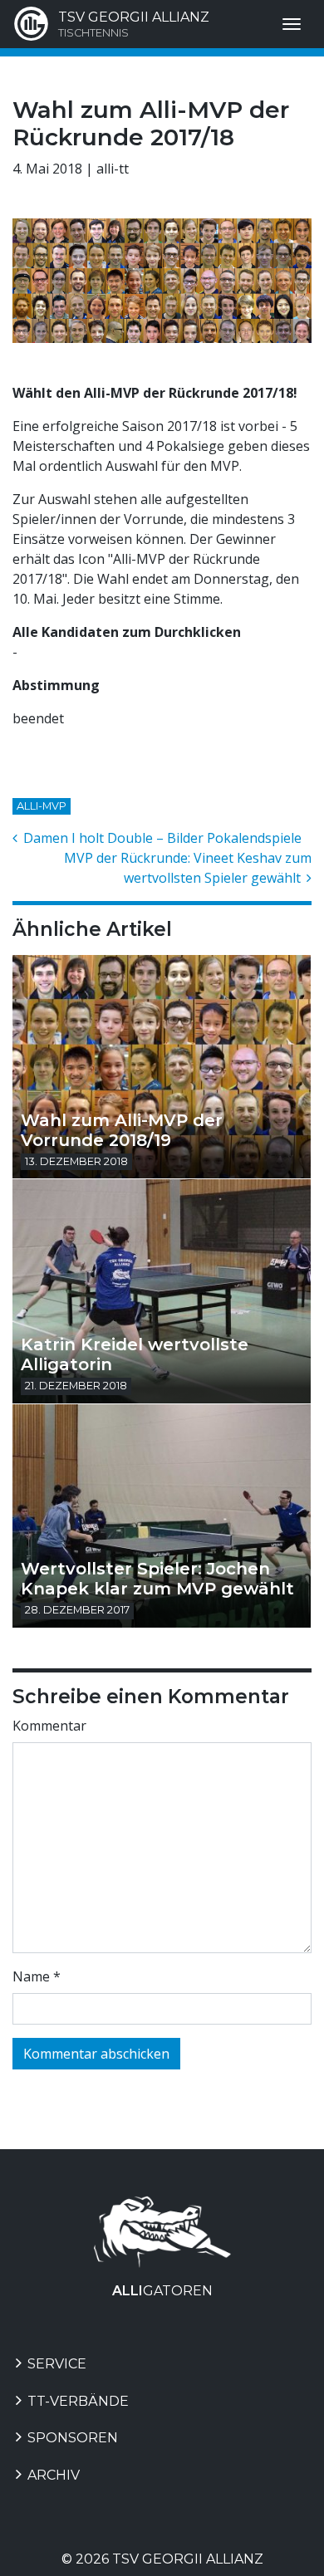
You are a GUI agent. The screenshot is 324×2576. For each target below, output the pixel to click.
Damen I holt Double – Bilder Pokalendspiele (161, 838)
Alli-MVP (42, 806)
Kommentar (49, 1726)
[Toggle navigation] (292, 24)
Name (37, 1976)
